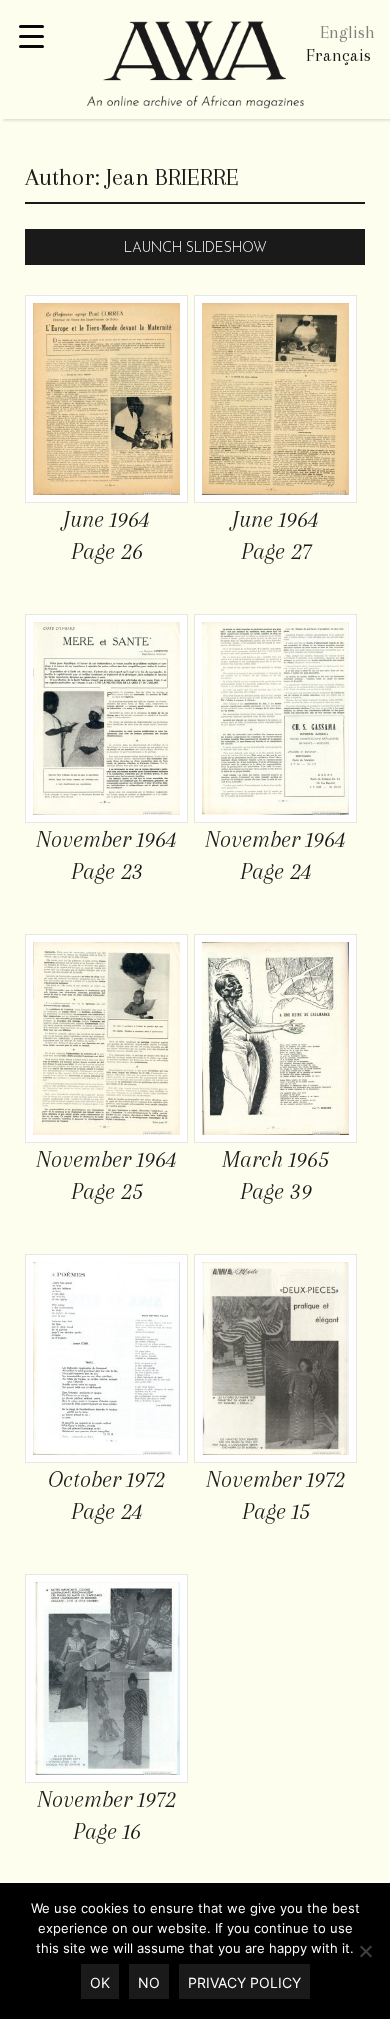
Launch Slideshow (195, 248)
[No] (365, 1951)
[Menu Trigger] (31, 37)
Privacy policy (244, 1982)
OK (100, 1982)
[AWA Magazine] (195, 67)
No (149, 1982)
